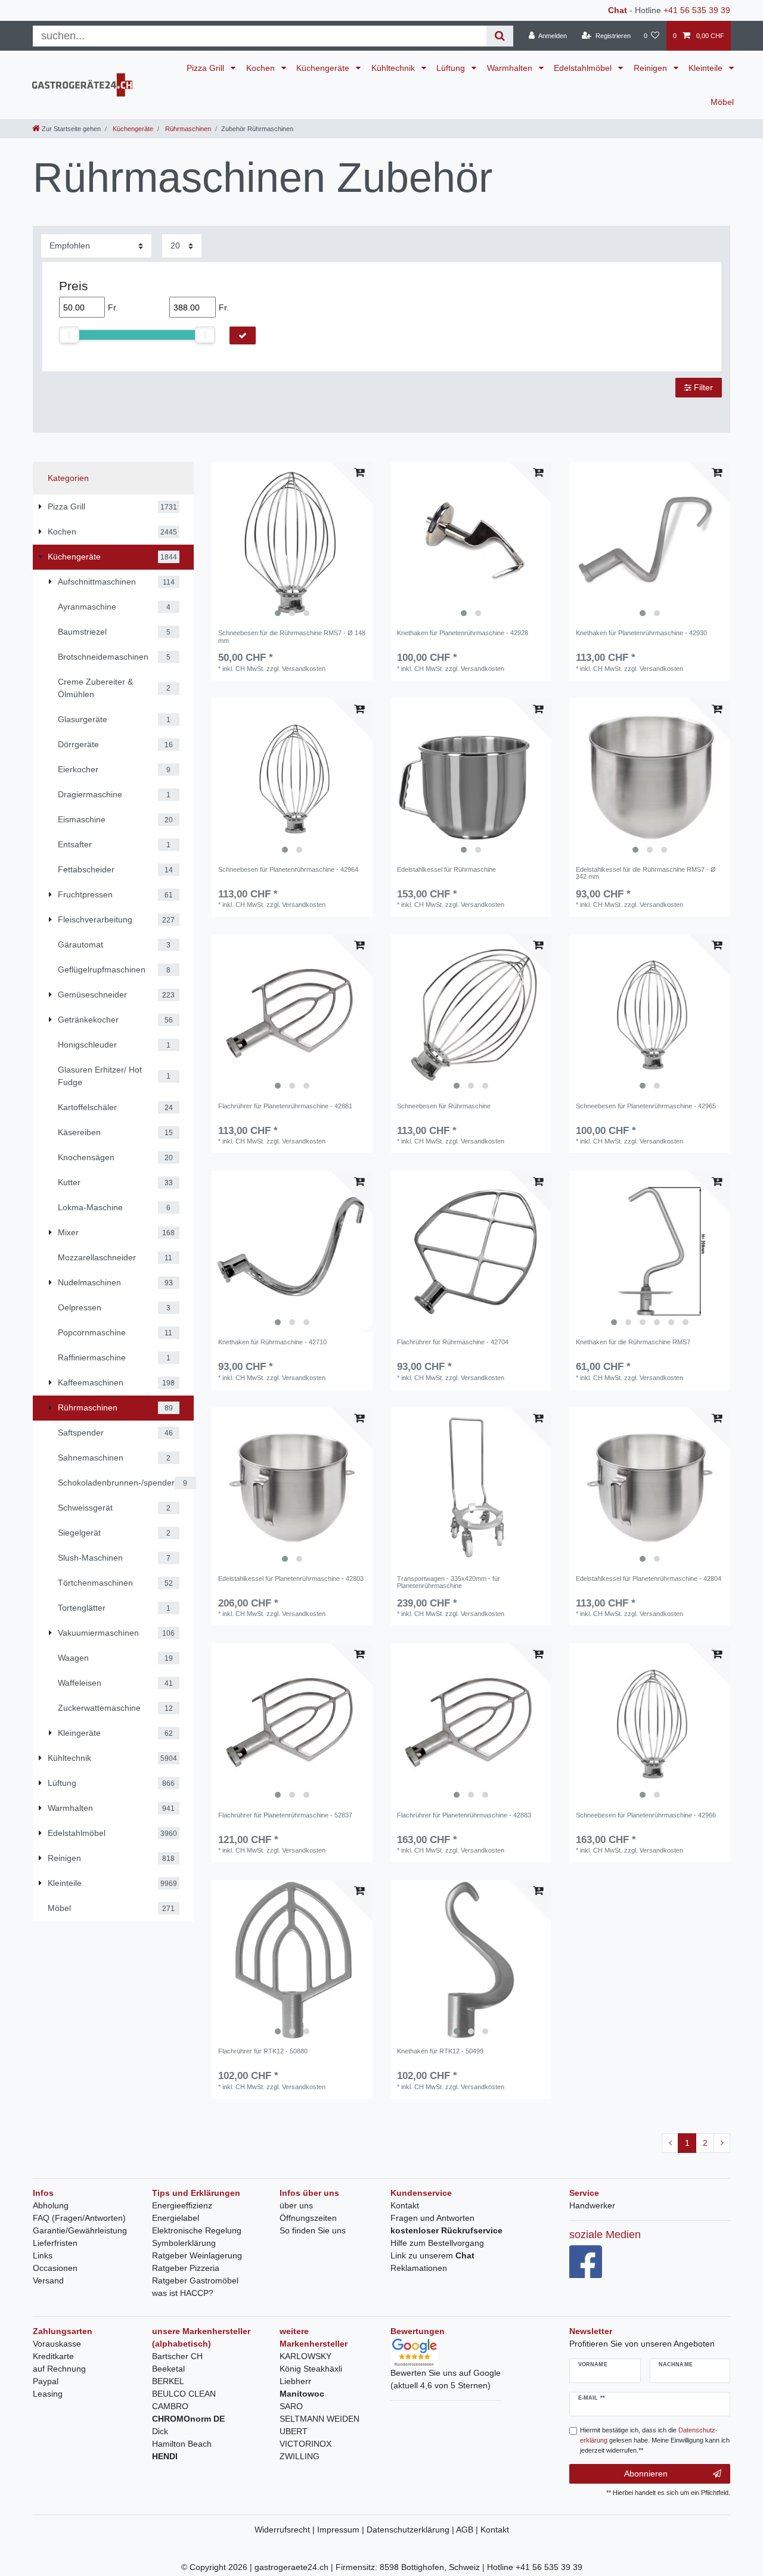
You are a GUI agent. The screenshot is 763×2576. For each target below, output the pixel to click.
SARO (291, 2406)
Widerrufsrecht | (286, 2530)
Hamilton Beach (182, 2444)
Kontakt (405, 2205)
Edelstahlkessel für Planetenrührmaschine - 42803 (291, 1578)
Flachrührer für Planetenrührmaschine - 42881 (285, 1106)
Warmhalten (511, 68)
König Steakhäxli (311, 2369)
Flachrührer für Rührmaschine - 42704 (453, 1342)
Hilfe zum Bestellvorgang (437, 2243)
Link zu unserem (432, 2255)
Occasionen (55, 2268)
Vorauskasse (57, 2344)
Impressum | (342, 2530)
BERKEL (168, 2381)
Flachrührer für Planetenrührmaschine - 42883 (464, 1815)
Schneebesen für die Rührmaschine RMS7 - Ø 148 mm (292, 636)
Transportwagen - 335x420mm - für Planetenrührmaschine (449, 1582)
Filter (702, 387)
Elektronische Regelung (197, 2230)
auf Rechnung (59, 2369)
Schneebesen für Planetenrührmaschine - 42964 (288, 869)
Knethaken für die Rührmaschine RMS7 (633, 1342)
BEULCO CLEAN (184, 2394)
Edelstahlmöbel (584, 68)
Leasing (48, 2394)
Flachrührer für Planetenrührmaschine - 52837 (285, 1815)
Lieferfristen (55, 2243)
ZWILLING (300, 2456)
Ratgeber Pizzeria (186, 2268)
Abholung (51, 2205)
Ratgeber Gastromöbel (195, 2280)
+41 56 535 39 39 (697, 10)
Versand (48, 2280)
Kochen (262, 68)
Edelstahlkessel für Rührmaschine (446, 869)
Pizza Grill (207, 68)
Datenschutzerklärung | (411, 2530)
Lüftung (452, 68)
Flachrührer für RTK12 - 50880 (263, 2051)
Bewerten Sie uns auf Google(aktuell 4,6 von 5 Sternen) (446, 2379)
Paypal (46, 2381)
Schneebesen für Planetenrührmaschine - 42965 (646, 1106)
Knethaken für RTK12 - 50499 (440, 2051)
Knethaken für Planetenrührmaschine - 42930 (641, 633)
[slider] (69, 335)
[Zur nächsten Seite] (722, 2143)
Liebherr (295, 2381)
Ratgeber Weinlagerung (197, 2255)
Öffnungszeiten (308, 2218)
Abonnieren (646, 2474)
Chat (618, 10)
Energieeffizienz (182, 2205)
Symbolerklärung (184, 2243)
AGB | (468, 2530)
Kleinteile (707, 68)
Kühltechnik (394, 68)
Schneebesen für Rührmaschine (444, 1106)
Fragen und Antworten (432, 2218)
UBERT (294, 2431)
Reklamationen (419, 2268)
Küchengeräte (324, 68)
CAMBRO (170, 2406)
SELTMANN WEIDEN (320, 2419)
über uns (296, 2205)
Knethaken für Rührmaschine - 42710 (272, 1342)
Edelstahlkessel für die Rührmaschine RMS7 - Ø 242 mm (646, 873)
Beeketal (168, 2369)
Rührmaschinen (187, 129)
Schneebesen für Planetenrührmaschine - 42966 (646, 1815)
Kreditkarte (53, 2356)
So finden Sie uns (313, 2230)
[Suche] (500, 36)
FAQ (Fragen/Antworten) (79, 2218)
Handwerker (592, 2205)
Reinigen (652, 68)
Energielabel (176, 2218)
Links (43, 2255)
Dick (160, 2431)
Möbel (722, 102)
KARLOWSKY (305, 2356)
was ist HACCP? (183, 2293)
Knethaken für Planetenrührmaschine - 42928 (463, 633)
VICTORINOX (305, 2444)
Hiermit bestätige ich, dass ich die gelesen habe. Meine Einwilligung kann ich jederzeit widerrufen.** (655, 2440)
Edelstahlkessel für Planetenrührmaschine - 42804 (649, 1578)
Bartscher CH (177, 2356)
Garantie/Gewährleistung (80, 2230)
